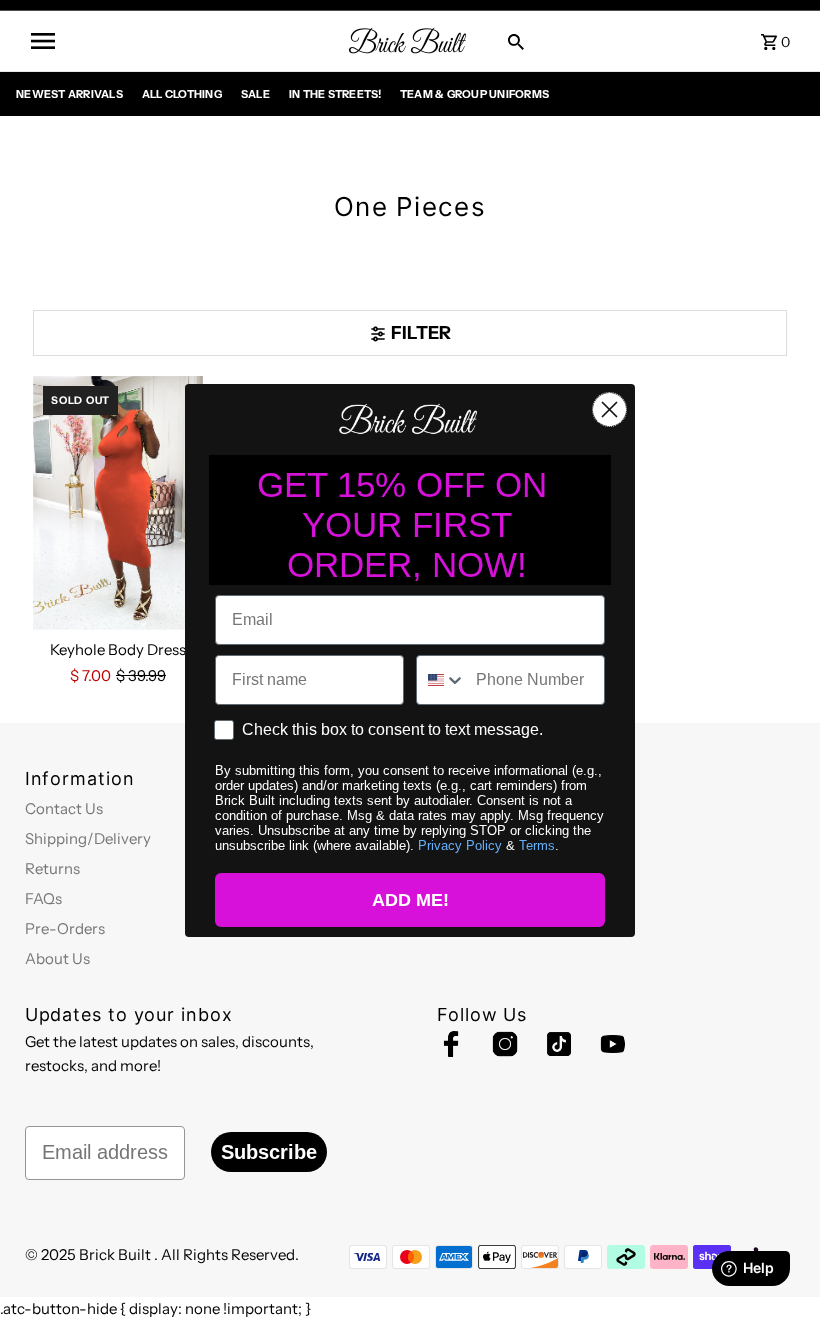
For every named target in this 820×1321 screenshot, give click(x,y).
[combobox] (441, 680)
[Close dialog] (609, 409)
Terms (537, 845)
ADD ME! (410, 900)
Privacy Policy (460, 845)
